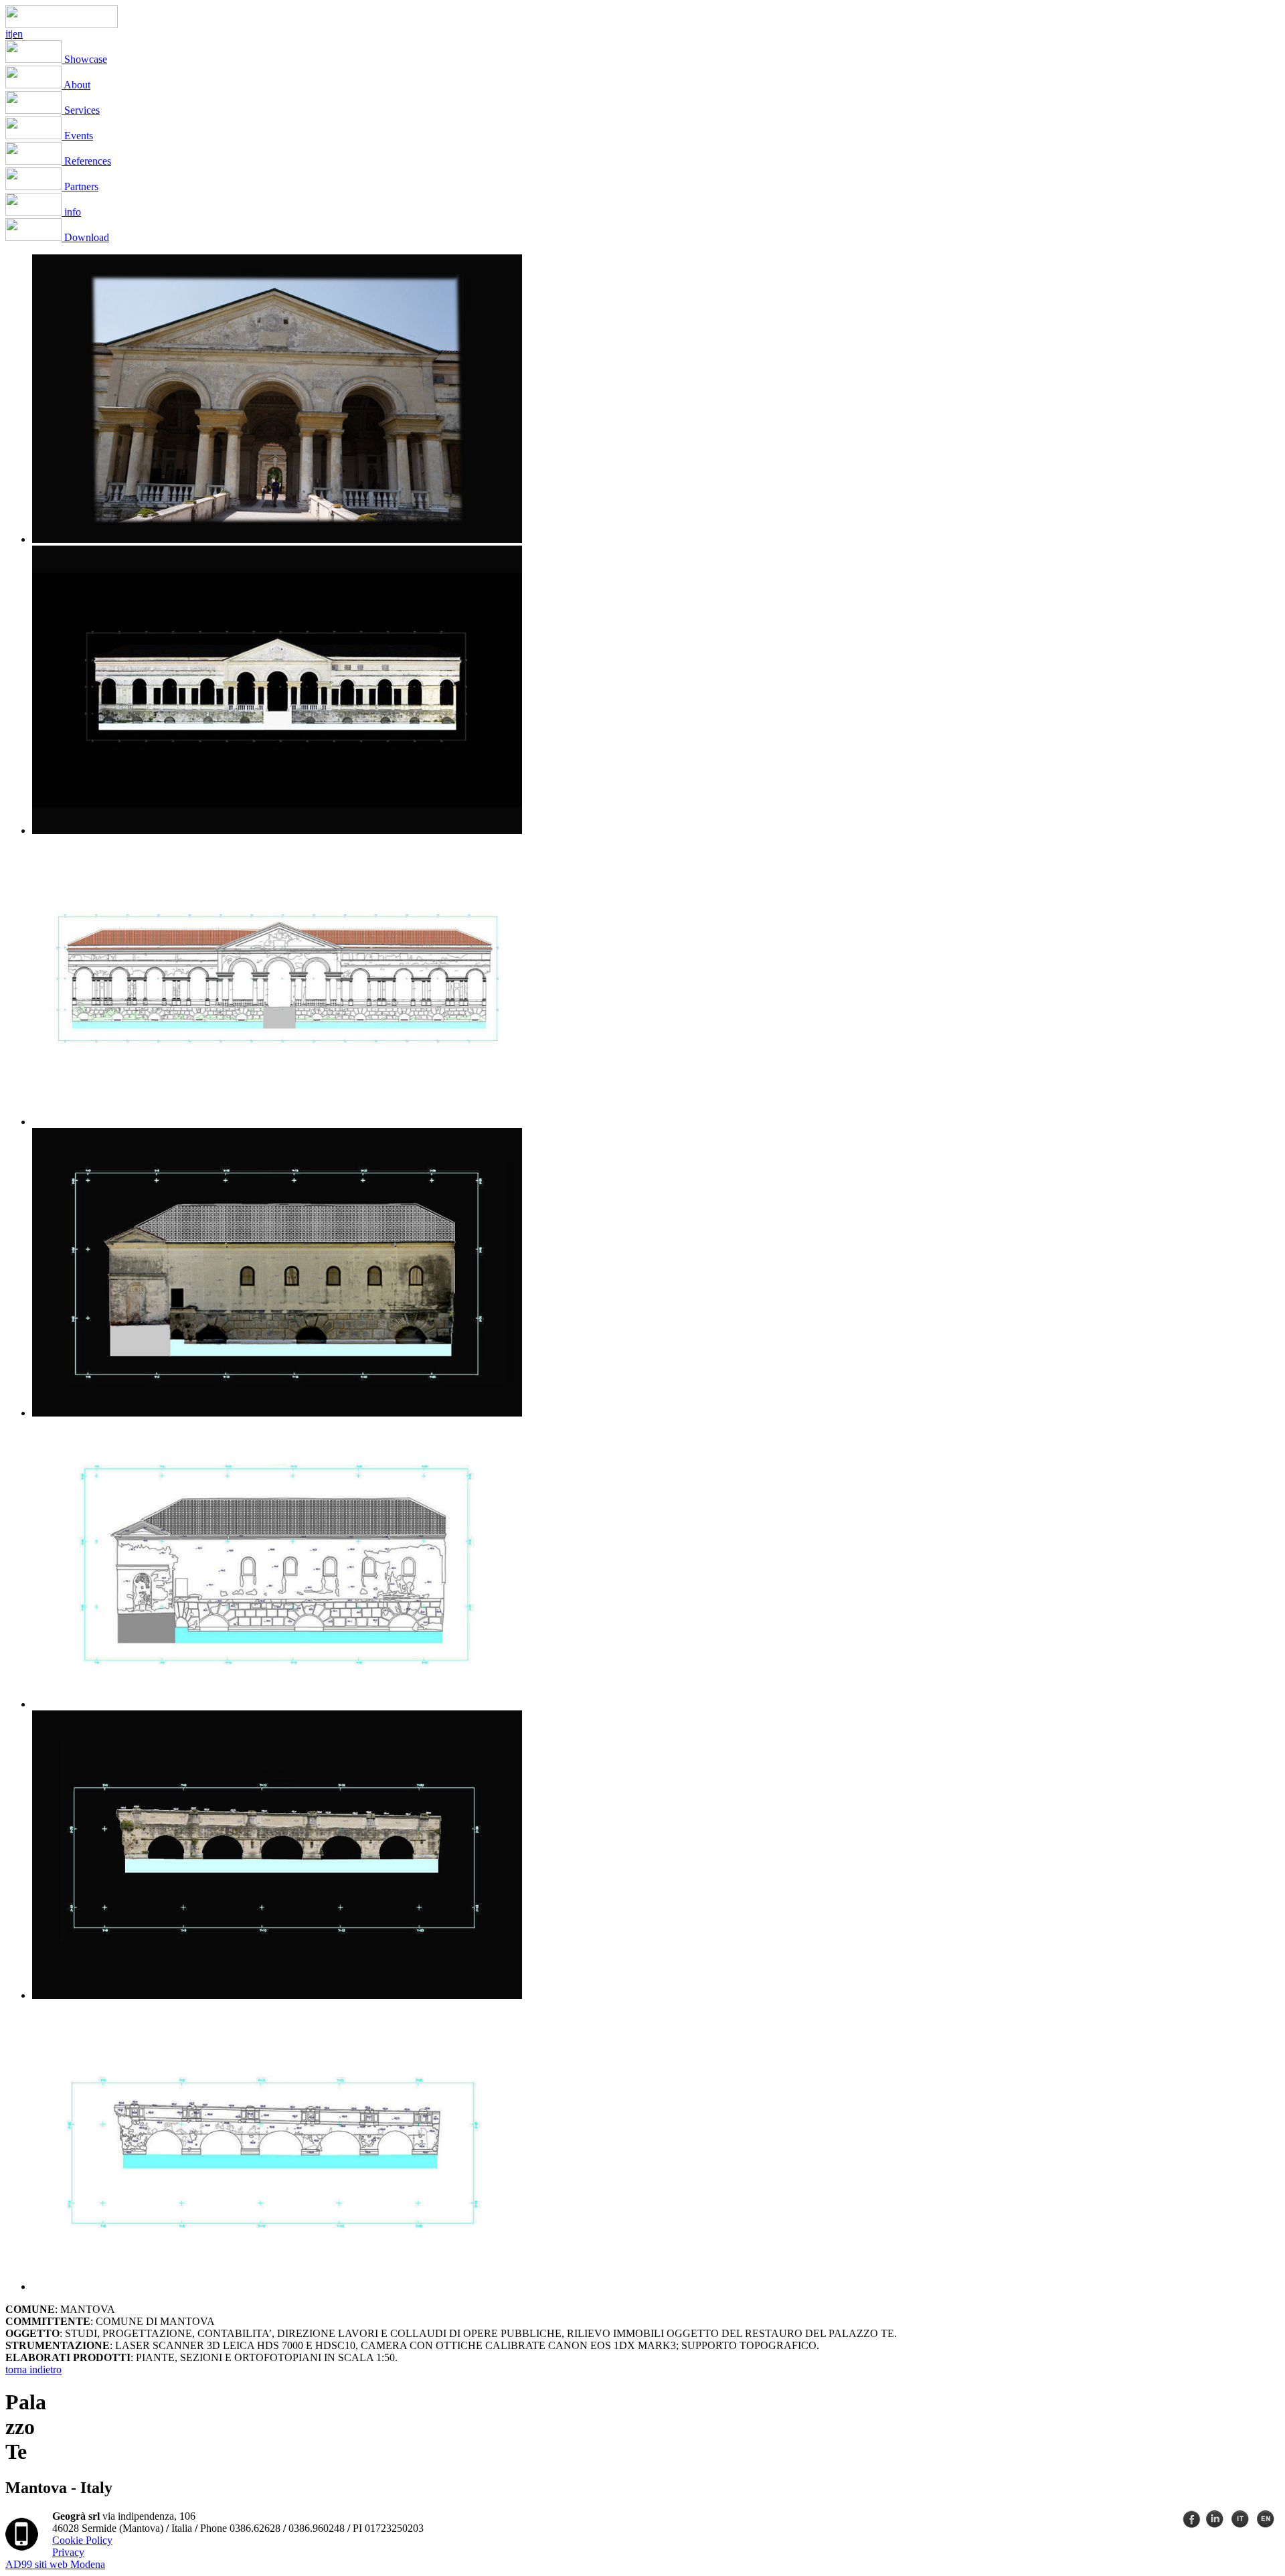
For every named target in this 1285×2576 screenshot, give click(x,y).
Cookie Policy (82, 2540)
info (71, 212)
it (8, 34)
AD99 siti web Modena (55, 2564)
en (18, 34)
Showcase (84, 59)
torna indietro (33, 2369)
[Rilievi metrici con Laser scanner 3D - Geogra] (62, 24)
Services (81, 110)
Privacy (68, 2552)
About (76, 85)
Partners (80, 186)
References (86, 161)
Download (85, 237)
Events (77, 136)
